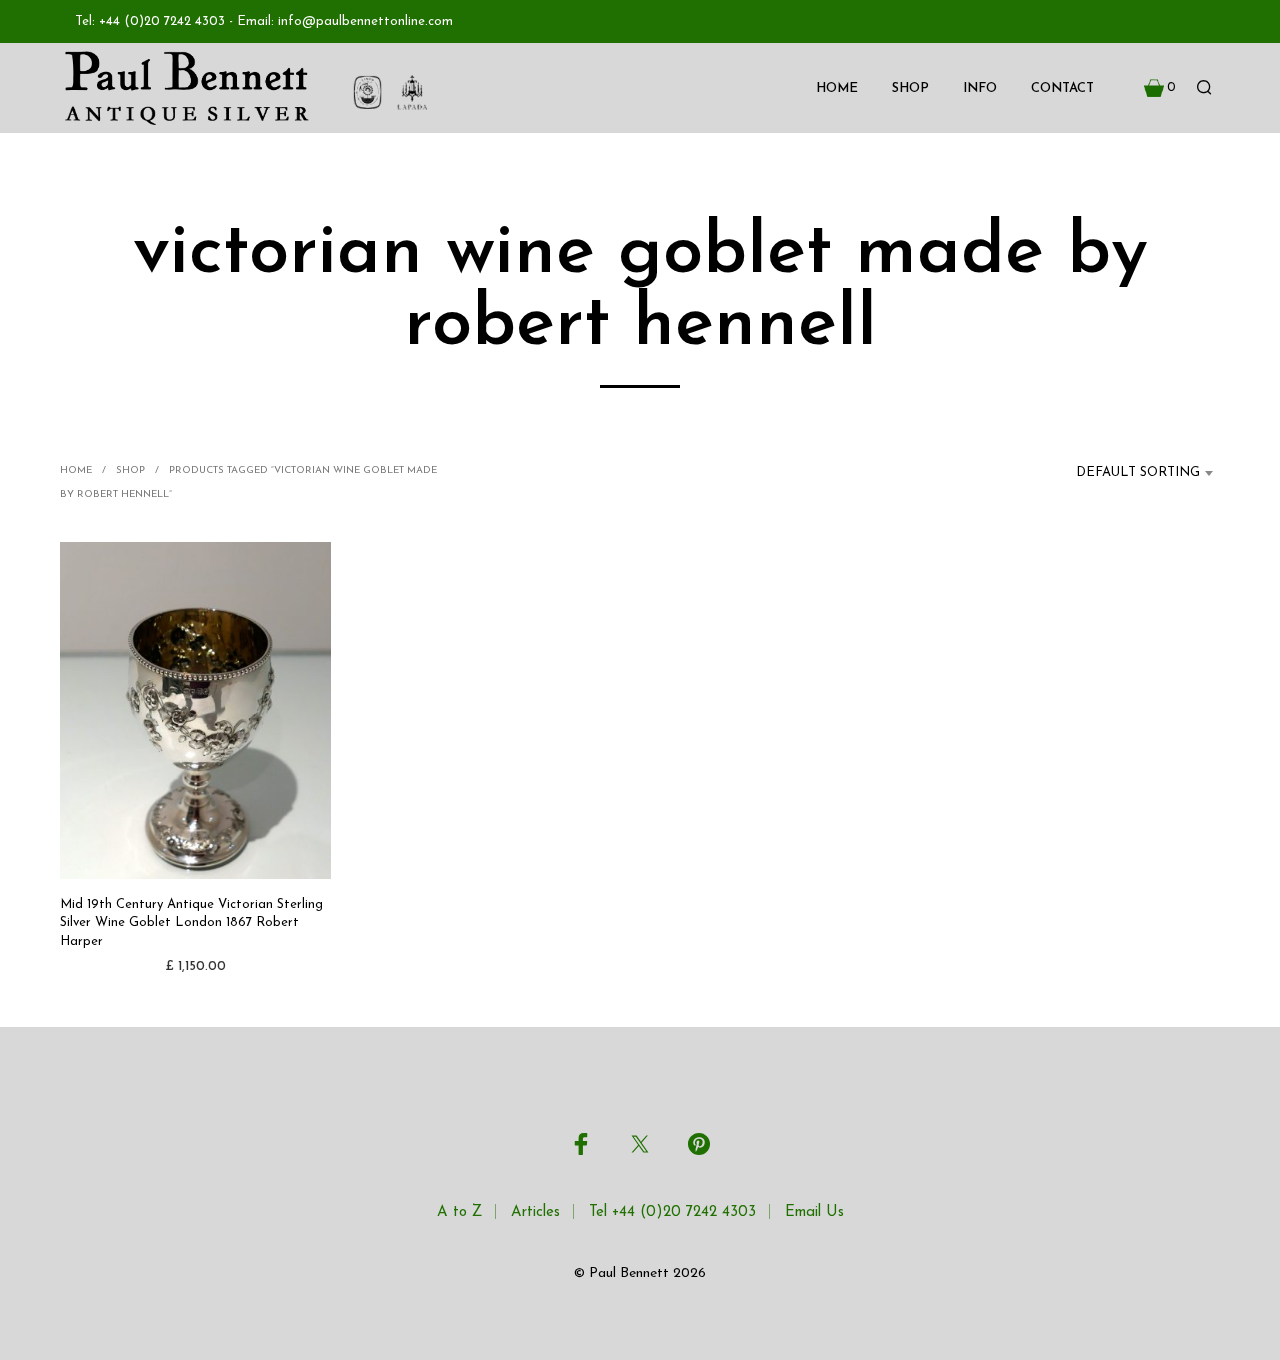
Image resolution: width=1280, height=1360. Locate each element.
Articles (535, 1212)
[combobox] (1126, 473)
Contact (1062, 88)
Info (980, 88)
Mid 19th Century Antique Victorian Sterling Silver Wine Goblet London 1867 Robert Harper (191, 922)
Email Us (814, 1212)
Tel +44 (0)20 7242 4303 (672, 1212)
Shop (910, 88)
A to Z (459, 1212)
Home (837, 88)
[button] (1160, 88)
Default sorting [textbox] (1138, 472)
